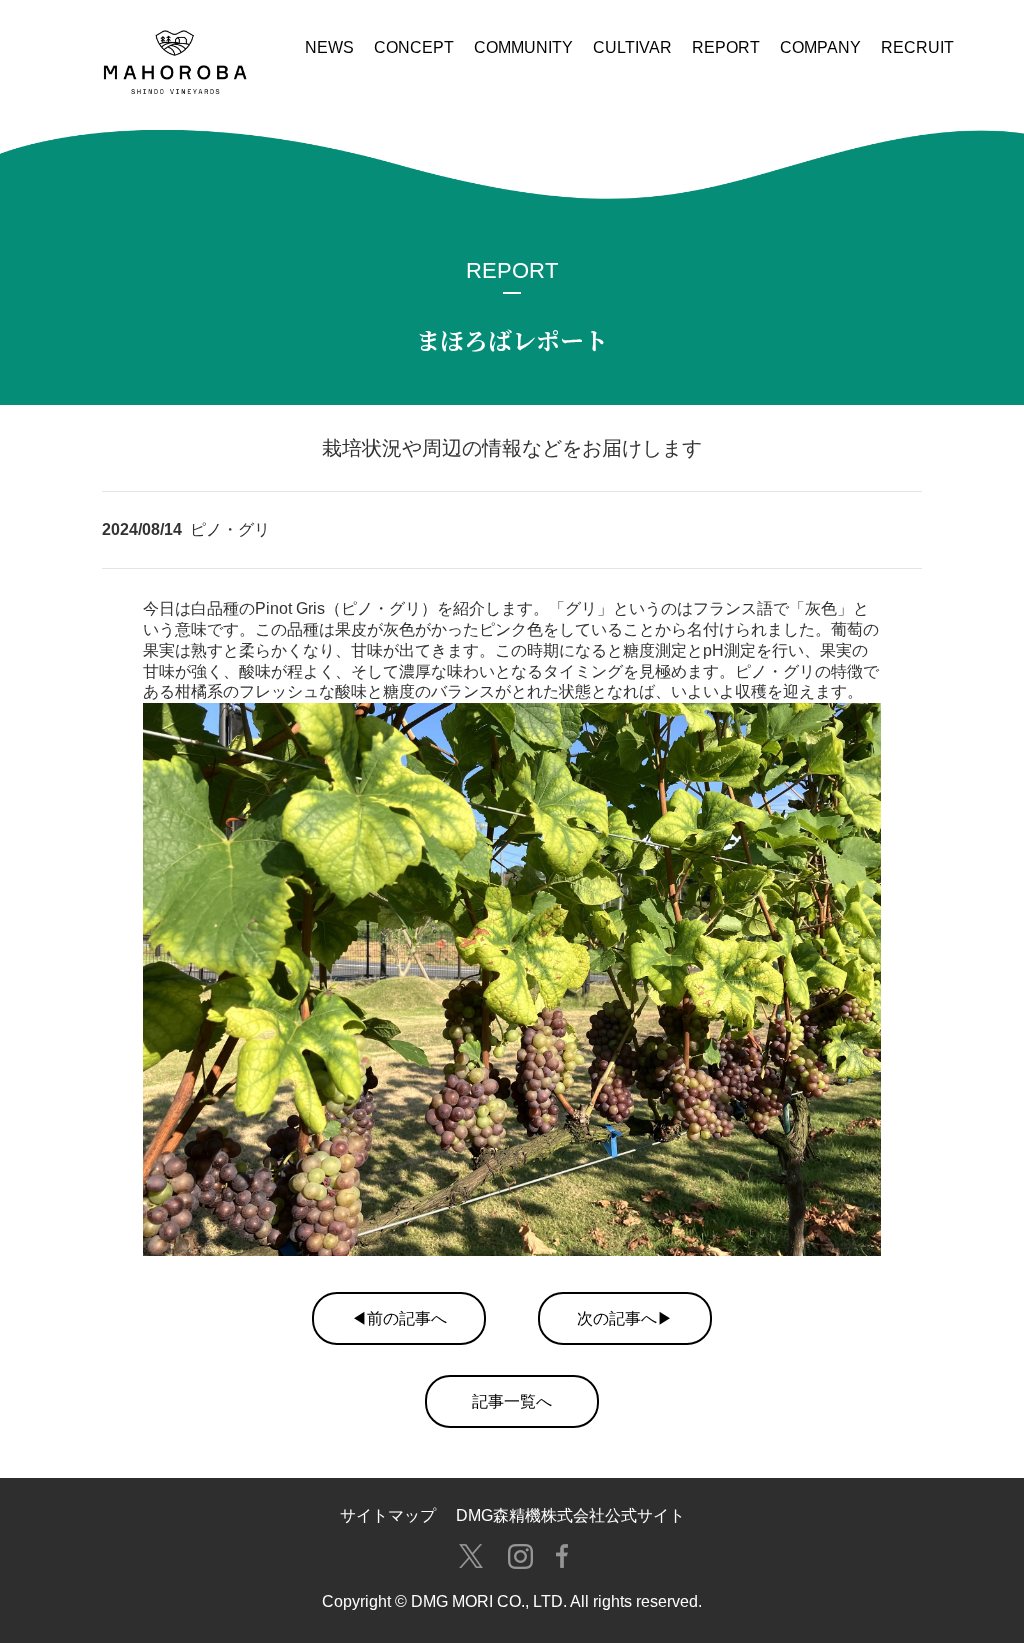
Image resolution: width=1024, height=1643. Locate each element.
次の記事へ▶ (625, 1318)
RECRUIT (917, 47)
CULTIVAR (632, 47)
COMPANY (820, 47)
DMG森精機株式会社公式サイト (570, 1515)
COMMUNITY (523, 47)
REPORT (726, 47)
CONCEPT (414, 47)
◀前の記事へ (399, 1318)
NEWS (329, 47)
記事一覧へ (512, 1401)
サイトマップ (388, 1515)
